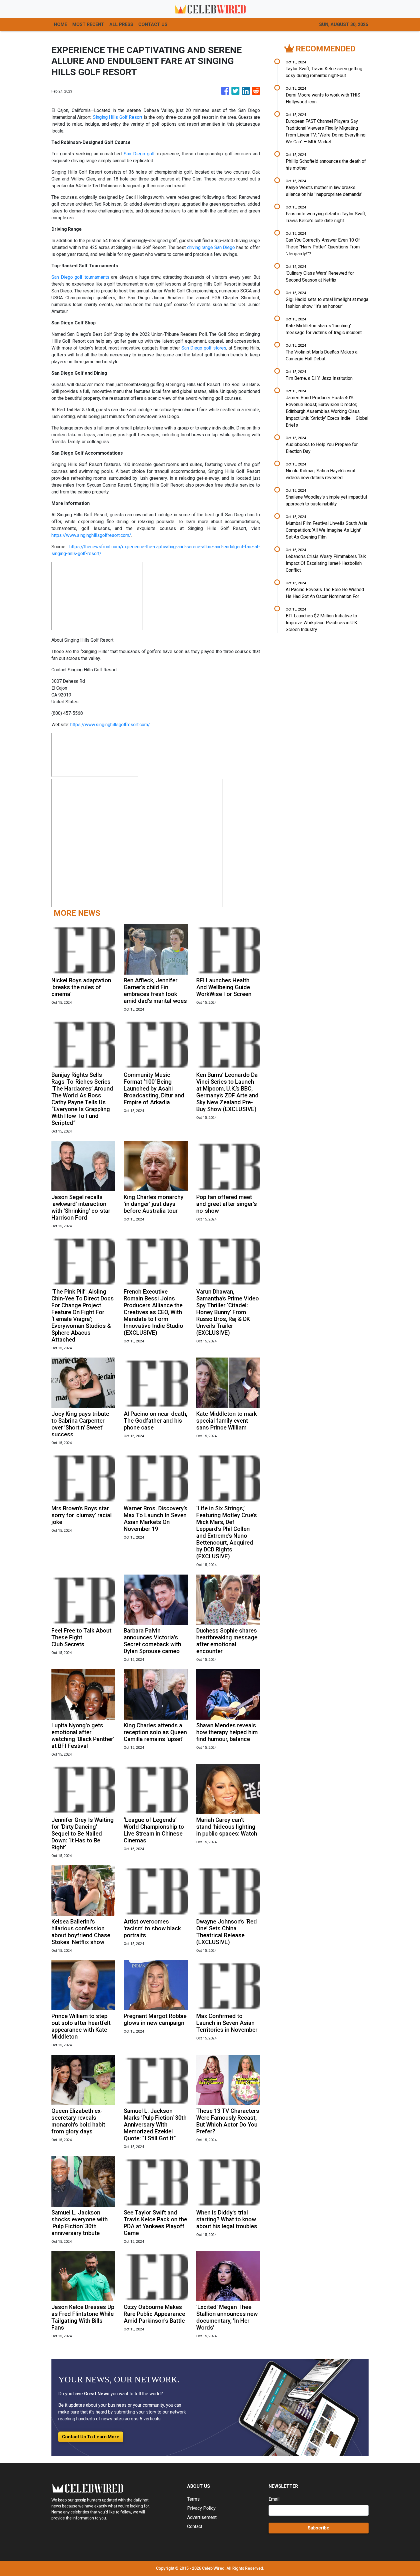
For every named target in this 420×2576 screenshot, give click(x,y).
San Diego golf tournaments (80, 277)
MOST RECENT (88, 24)
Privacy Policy (201, 2508)
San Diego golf (139, 154)
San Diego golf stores (204, 348)
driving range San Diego (211, 247)
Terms (193, 2499)
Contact (195, 2526)
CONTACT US (153, 24)
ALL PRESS (121, 24)
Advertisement (202, 2517)
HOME (61, 24)
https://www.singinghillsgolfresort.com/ (91, 535)
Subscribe (319, 2528)
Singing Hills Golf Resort (118, 117)
